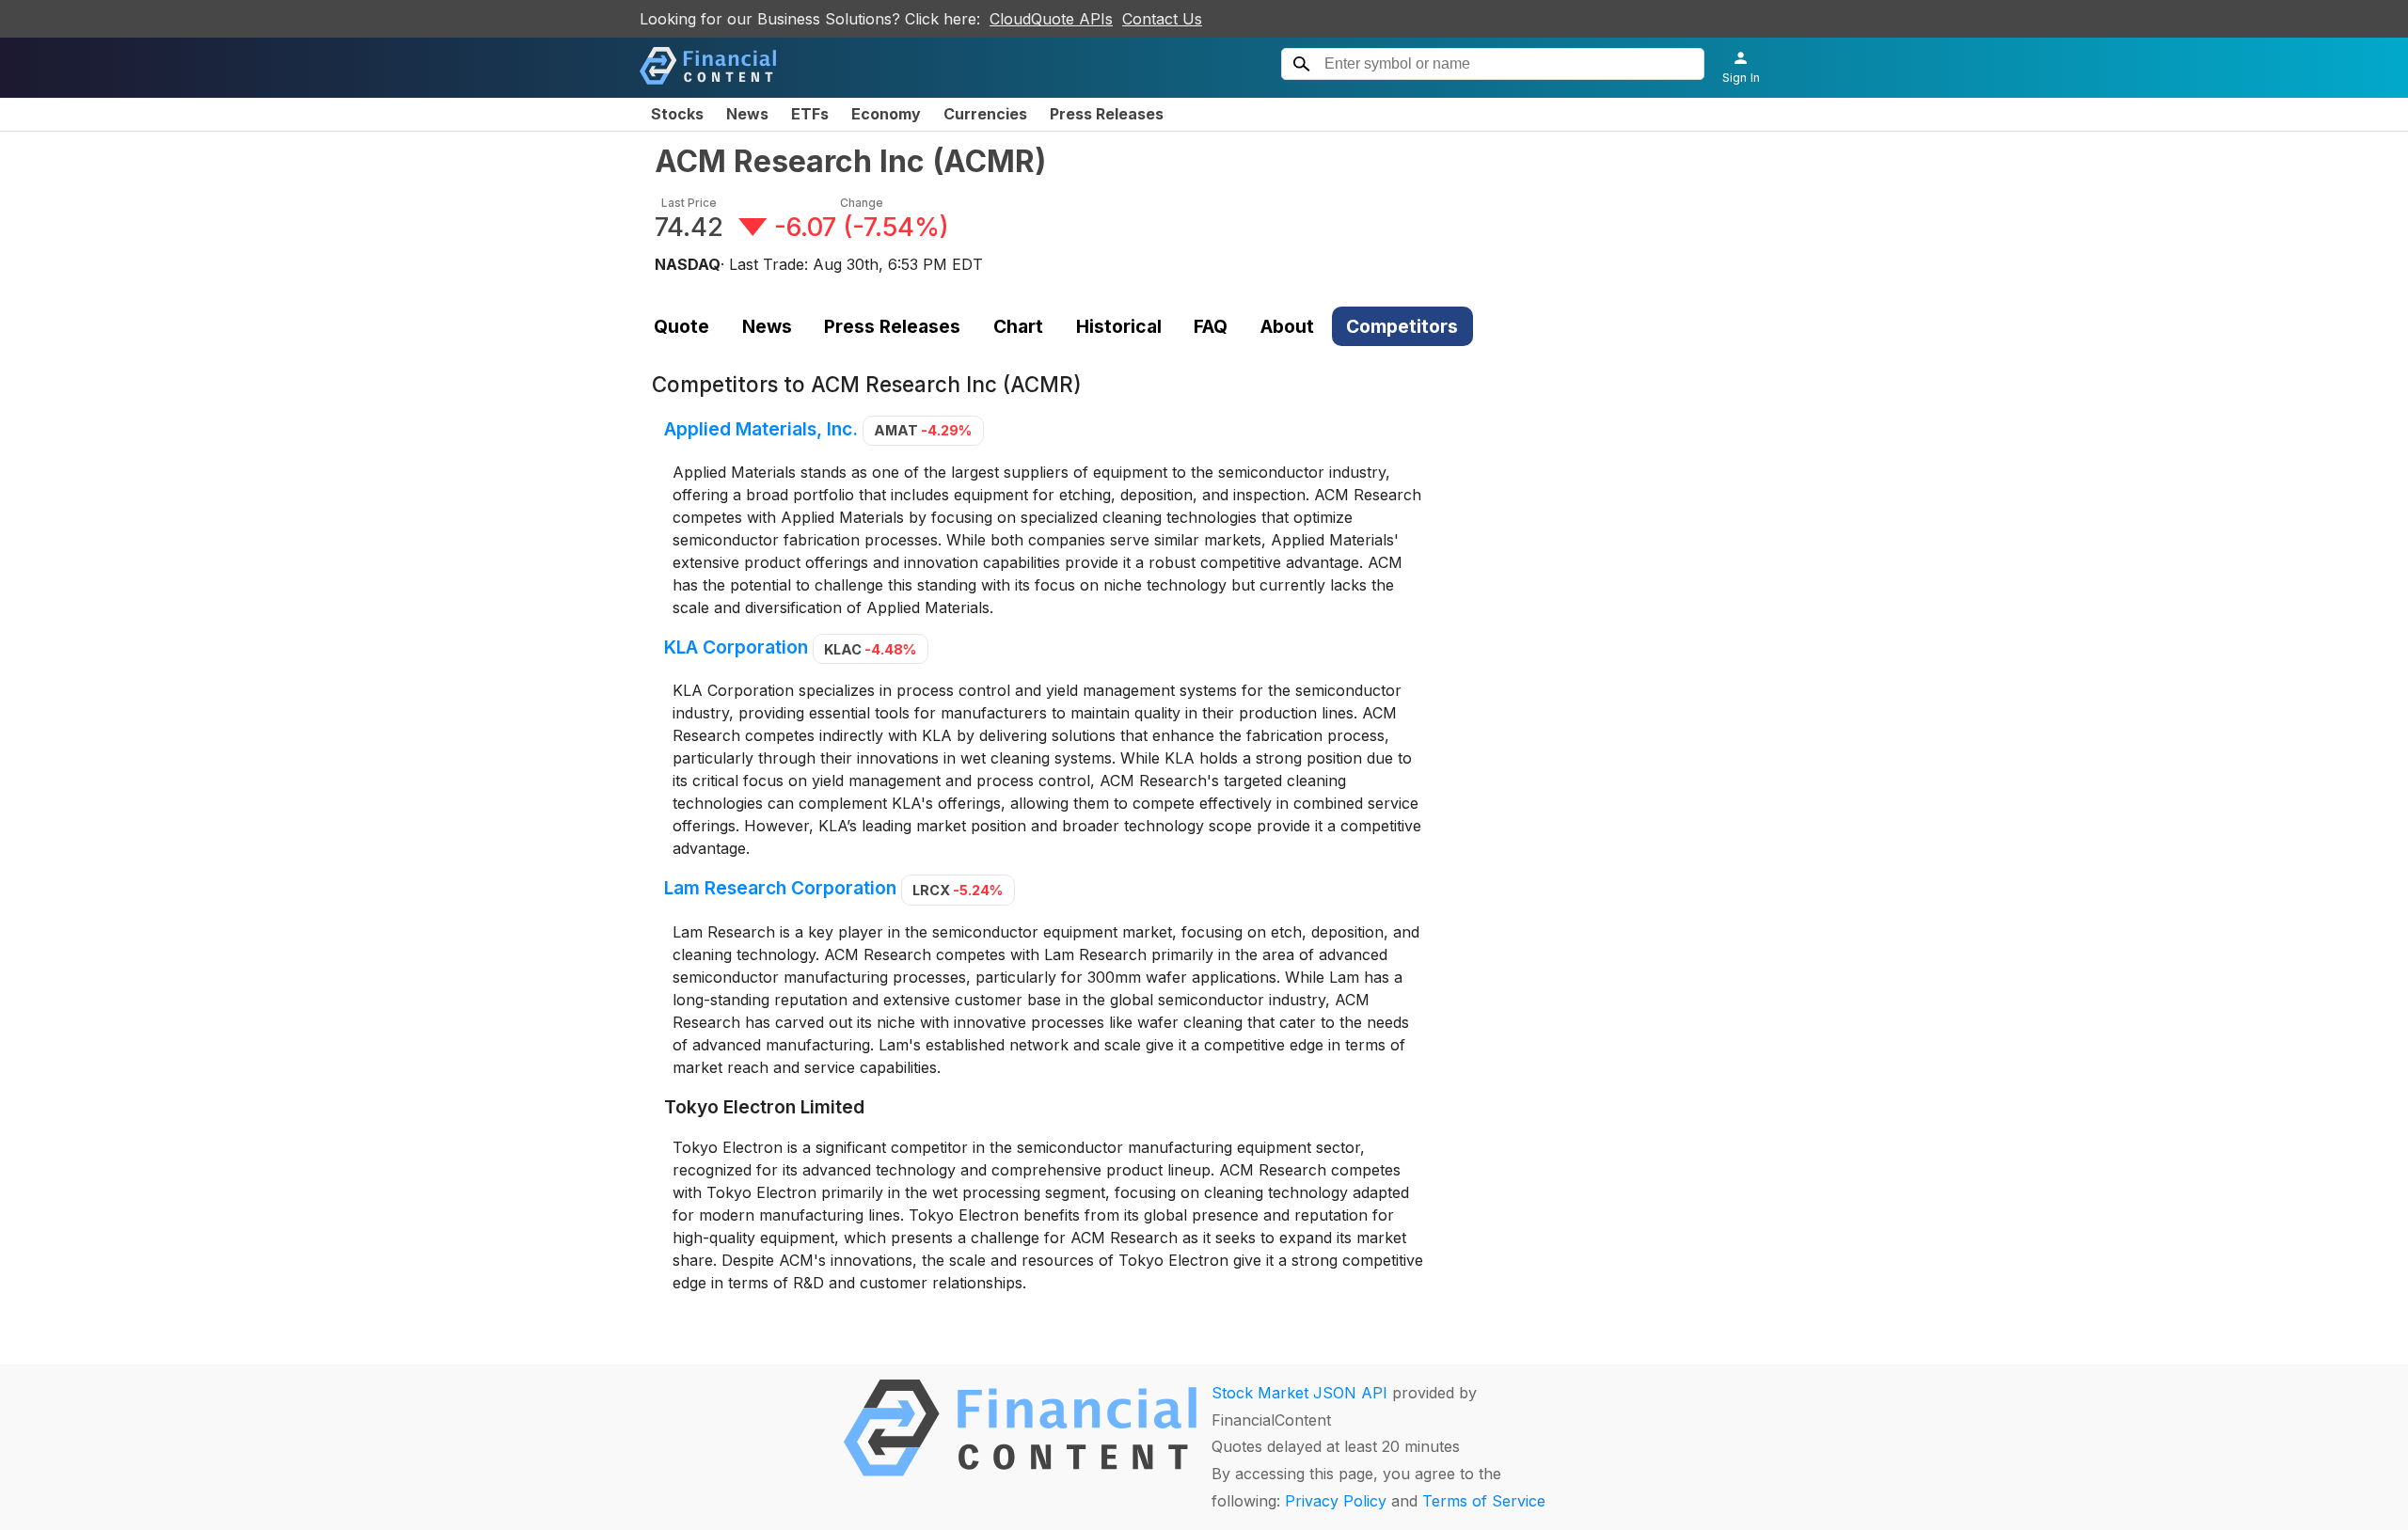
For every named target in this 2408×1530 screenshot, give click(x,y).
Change (862, 203)
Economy (886, 114)
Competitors (1402, 326)
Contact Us (1162, 19)
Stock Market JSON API (1299, 1393)
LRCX (958, 890)
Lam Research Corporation (780, 889)
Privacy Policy (1336, 1501)
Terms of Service (1484, 1501)
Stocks (677, 114)
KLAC (870, 649)
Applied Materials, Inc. (761, 429)
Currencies (985, 114)
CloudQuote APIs (1051, 19)
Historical (1119, 326)
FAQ (1211, 326)
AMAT (923, 430)
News (747, 114)
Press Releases (1107, 114)
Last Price (689, 203)
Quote (681, 326)
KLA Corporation (736, 648)
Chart (1018, 326)
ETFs (810, 114)
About (1287, 326)
